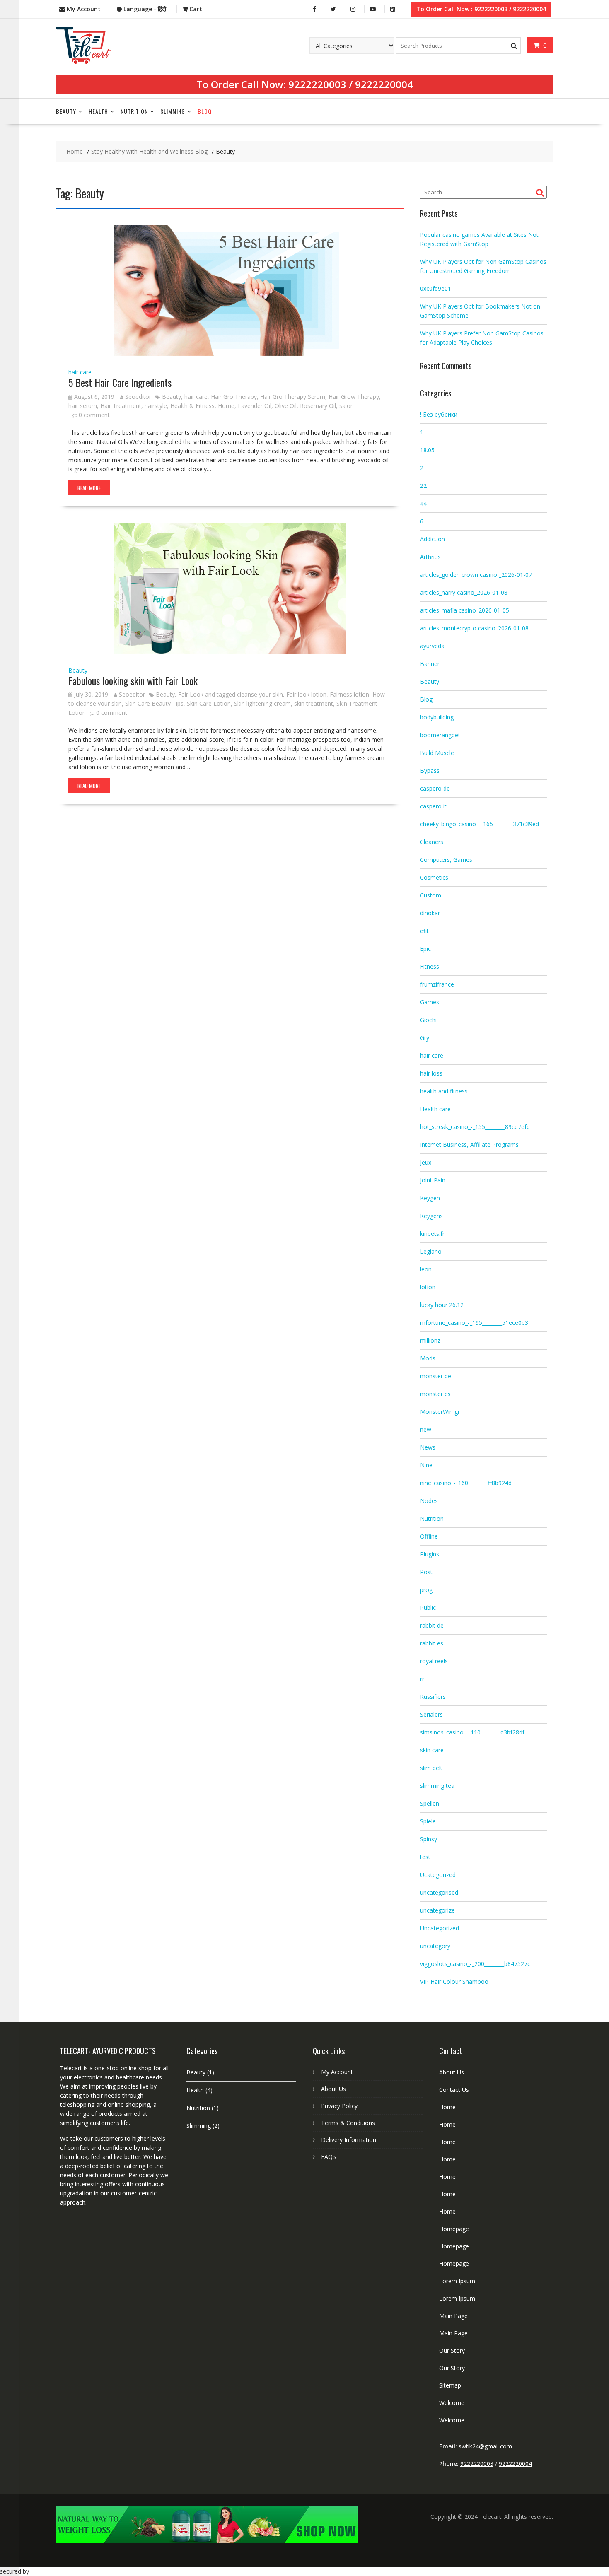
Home (226, 406)
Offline (429, 1536)
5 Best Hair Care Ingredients (120, 382)
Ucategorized (438, 1875)
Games (430, 1002)
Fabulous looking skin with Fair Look (133, 680)
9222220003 (317, 84)
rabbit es (432, 1643)
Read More (89, 488)
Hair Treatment (121, 406)
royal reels (434, 1661)
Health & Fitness (192, 406)
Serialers (431, 1714)
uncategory (435, 1946)
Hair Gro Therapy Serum (293, 397)
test (425, 1857)
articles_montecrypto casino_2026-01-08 (474, 628)
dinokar (430, 913)
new (426, 1429)
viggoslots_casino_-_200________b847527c (475, 1964)
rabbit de (432, 1625)
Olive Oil (286, 406)
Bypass (430, 771)
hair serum (83, 406)
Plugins (430, 1554)
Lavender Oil (255, 406)
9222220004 (384, 84)
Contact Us (454, 2090)
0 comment (94, 415)
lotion (428, 1287)
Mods (428, 1358)
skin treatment (314, 703)
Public (428, 1608)
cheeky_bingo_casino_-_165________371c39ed (480, 824)
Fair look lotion (306, 694)
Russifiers (433, 1697)
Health (98, 111)
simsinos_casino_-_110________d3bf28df (472, 1732)
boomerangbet (440, 735)
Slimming (173, 111)
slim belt (431, 1768)
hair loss (431, 1073)
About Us (333, 2089)
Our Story (452, 2350)
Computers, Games (446, 860)
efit (424, 931)
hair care (80, 372)
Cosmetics (434, 877)
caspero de (435, 788)
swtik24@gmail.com (485, 2446)
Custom (431, 895)
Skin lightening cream (262, 703)
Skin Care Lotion (209, 703)
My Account (337, 2072)
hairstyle (156, 406)
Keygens (431, 1216)
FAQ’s (329, 2157)
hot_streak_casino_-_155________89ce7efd (475, 1127)
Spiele (428, 1821)
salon (347, 406)
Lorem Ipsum (457, 2281)
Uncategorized (440, 1928)
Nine (426, 1465)
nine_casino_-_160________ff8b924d (466, 1483)
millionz (430, 1340)
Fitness (430, 966)
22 (423, 486)
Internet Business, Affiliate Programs (469, 1144)
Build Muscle (437, 753)
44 (423, 503)
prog (426, 1590)
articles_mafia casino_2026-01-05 (465, 610)
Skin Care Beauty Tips (154, 703)
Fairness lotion (349, 694)
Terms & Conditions (348, 2123)
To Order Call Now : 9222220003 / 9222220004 (481, 9)
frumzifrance (437, 984)
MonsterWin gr (440, 1412)
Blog (205, 111)
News (428, 1447)
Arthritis (430, 557)
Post (426, 1572)
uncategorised (439, 1892)
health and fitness (444, 1091)
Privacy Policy (339, 2106)
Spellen (430, 1803)
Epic (425, 949)
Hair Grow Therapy (354, 397)
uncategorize (437, 1910)
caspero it (433, 806)
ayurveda (432, 646)
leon (426, 1269)
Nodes (429, 1501)
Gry (425, 1038)
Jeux (426, 1162)
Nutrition (134, 111)
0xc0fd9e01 (436, 288)
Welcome (452, 2403)
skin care (432, 1750)
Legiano (431, 1251)
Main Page (453, 2316)
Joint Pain (433, 1180)
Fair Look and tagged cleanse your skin (231, 694)
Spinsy (429, 1839)
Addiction (433, 539)
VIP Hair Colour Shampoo (454, 1981)
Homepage (454, 2229)
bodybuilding (437, 717)
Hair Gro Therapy (234, 397)
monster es (435, 1394)
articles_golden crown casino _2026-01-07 (476, 575)
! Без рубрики (439, 414)
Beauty (66, 111)
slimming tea (437, 1786)
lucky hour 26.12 (442, 1305)
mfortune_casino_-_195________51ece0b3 (474, 1323)
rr (422, 1679)
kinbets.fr (432, 1234)
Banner (430, 664)
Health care (435, 1109)
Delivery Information (349, 2140)
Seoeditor (138, 397)
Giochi (428, 1020)
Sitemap (450, 2385)
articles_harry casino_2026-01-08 (464, 592)
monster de (436, 1376)
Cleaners (432, 842)
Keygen (430, 1198)
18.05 (427, 450)
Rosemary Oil (318, 406)
